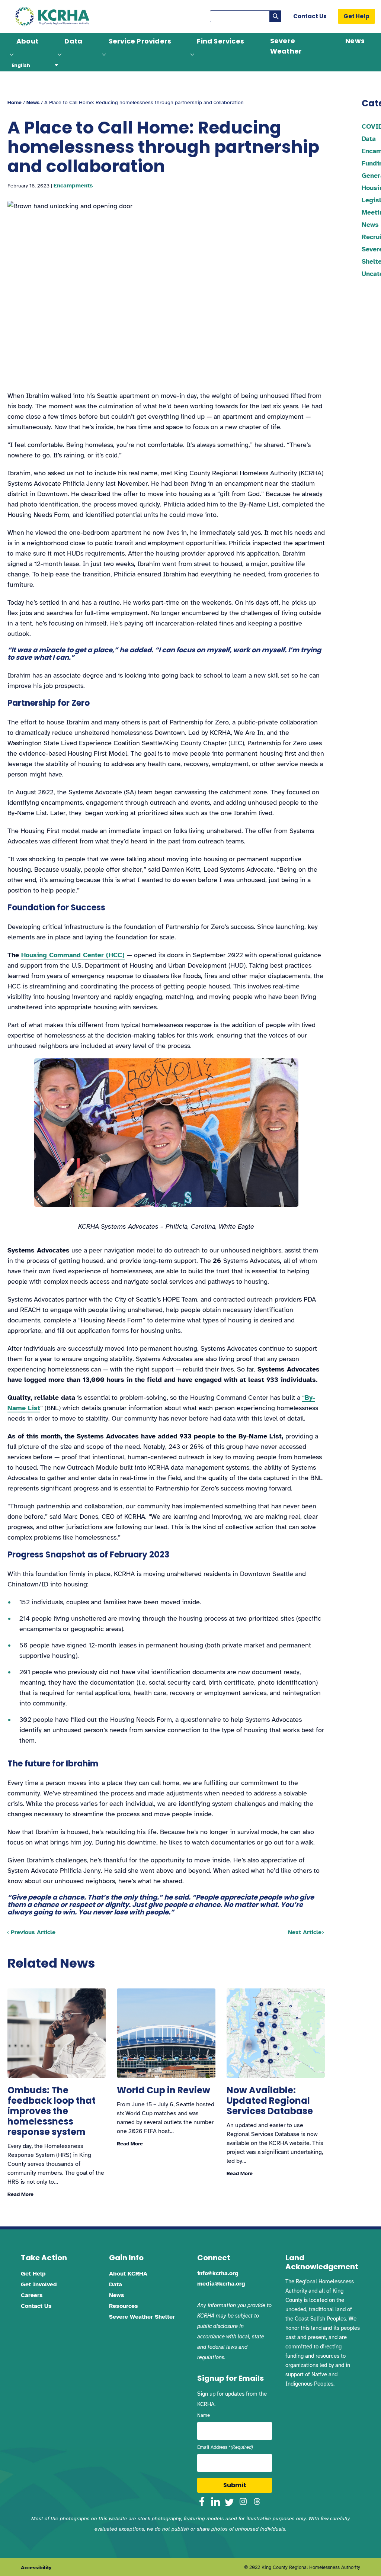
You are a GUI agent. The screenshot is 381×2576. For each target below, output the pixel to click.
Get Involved (39, 2284)
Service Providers (140, 41)
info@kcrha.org (218, 2273)
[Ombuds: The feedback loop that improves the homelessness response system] (57, 2033)
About (27, 41)
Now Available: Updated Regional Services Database (270, 2101)
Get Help (356, 16)
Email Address (225, 2447)
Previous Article (33, 1932)
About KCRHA (128, 2274)
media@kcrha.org (221, 2284)
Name (204, 2415)
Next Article (305, 1932)
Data (73, 41)
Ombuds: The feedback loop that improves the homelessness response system (52, 2111)
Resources (124, 2306)
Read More (20, 2194)
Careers (32, 2295)
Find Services (220, 41)
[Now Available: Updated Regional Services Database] (276, 2033)
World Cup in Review (164, 2090)
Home (15, 102)
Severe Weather (286, 46)
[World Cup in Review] (166, 2033)
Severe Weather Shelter (142, 2317)
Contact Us (310, 16)
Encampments (73, 186)
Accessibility (36, 2568)
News (355, 41)
